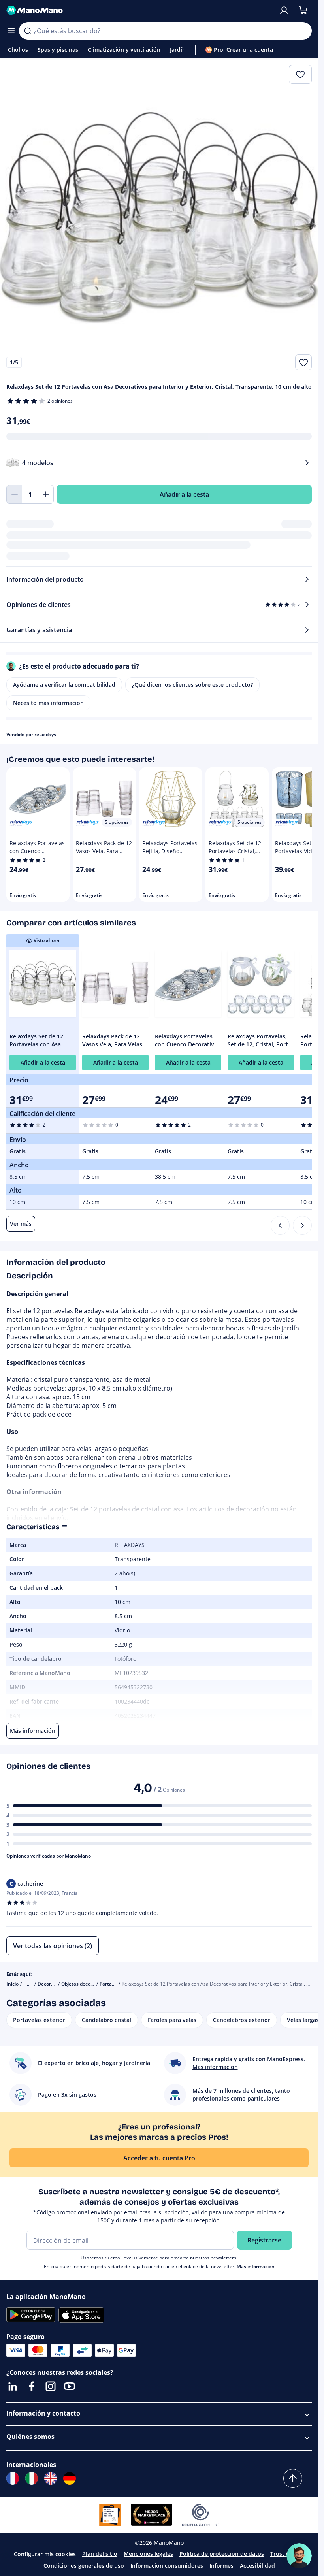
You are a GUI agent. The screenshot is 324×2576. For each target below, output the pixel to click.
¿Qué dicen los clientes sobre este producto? (192, 685)
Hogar (30, 1984)
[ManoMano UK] (51, 2478)
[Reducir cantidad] (14, 494)
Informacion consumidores (167, 2566)
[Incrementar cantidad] (46, 494)
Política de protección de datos (222, 2554)
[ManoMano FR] (13, 2478)
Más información (256, 2266)
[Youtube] (70, 2386)
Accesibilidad (257, 2566)
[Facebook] (32, 2386)
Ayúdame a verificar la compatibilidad (64, 685)
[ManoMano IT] (32, 2478)
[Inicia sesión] (284, 10)
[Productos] (11, 31)
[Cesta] (303, 10)
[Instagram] (51, 2386)
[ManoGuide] (299, 2556)
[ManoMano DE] (70, 2478)
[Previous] (280, 1225)
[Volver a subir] (293, 2478)
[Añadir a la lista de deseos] (303, 362)
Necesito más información (48, 703)
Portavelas (111, 1984)
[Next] (302, 1225)
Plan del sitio (100, 2554)
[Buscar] (28, 31)
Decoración (50, 1984)
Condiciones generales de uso (84, 2566)
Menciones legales (148, 2554)
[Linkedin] (13, 2386)
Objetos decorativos (84, 1984)
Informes (221, 2566)
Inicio (12, 1984)
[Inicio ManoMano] (139, 10)
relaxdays (45, 734)
